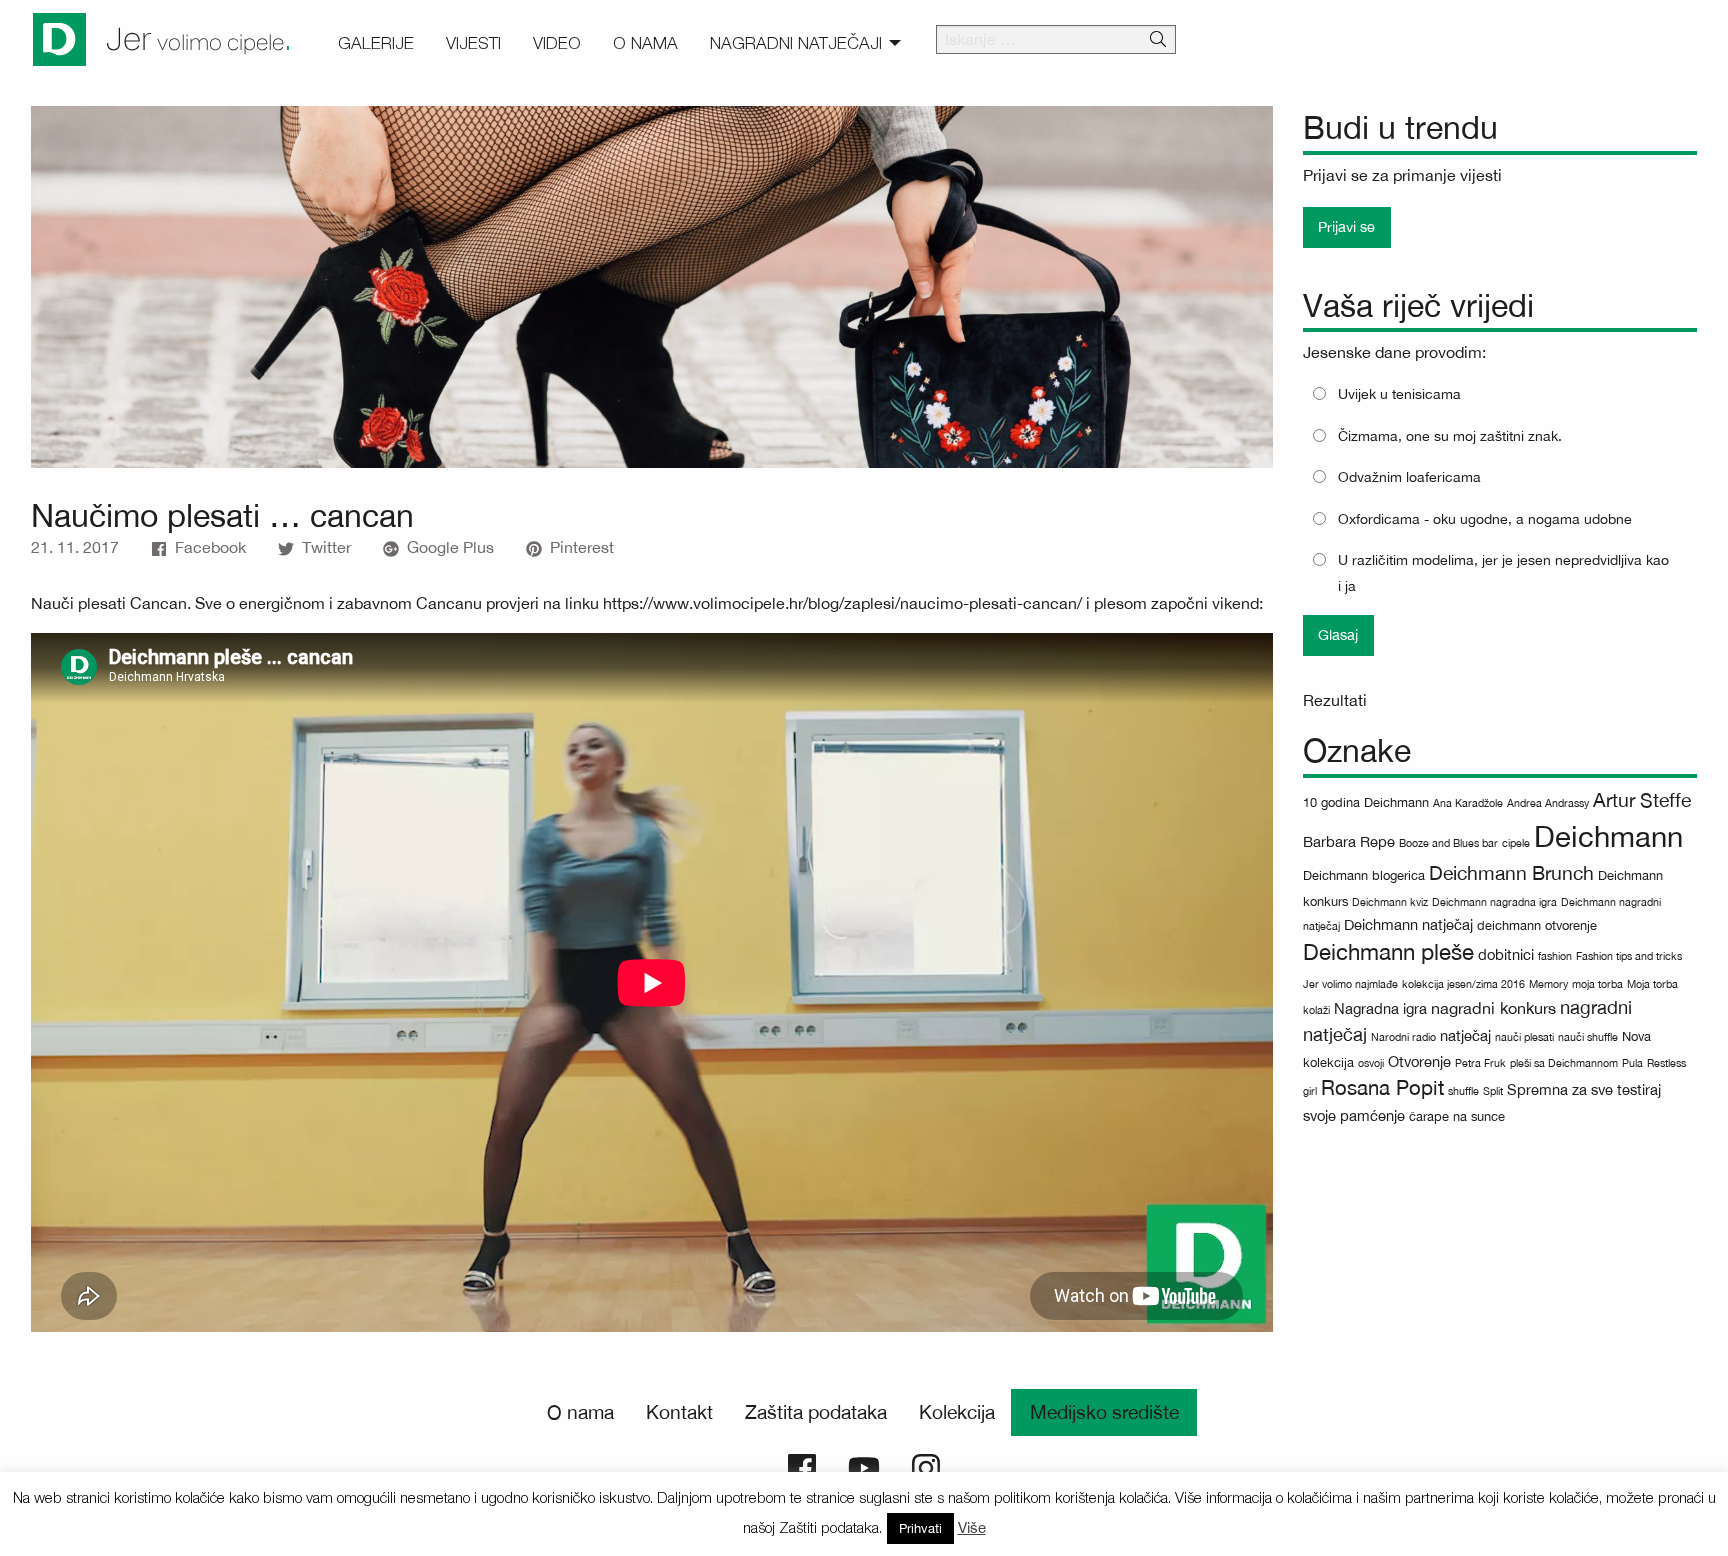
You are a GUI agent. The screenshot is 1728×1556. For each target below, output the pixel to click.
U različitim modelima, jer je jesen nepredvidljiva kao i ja (1503, 572)
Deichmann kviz (1390, 902)
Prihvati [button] (920, 1528)
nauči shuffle (1588, 1037)
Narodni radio (1403, 1037)
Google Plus (450, 547)
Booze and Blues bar (1448, 843)
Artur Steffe (1642, 800)
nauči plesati (1524, 1037)
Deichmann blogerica (1364, 875)
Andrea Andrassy (1548, 803)
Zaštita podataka (816, 1412)
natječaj (1465, 1035)
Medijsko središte (1104, 1412)
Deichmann (1608, 836)
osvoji (1371, 1063)
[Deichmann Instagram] (926, 1466)
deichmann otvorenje (1537, 925)
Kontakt (679, 1412)
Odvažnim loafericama (1409, 477)
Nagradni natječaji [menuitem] (796, 43)
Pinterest (582, 547)
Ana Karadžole (1468, 803)
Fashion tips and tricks (1629, 956)
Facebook (210, 547)
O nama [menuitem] (645, 43)
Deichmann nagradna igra (1494, 902)
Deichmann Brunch (1511, 873)
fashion (1555, 956)
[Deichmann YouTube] (864, 1466)
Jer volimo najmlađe (1350, 984)
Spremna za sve (1560, 1089)
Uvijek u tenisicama (1399, 394)
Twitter (326, 547)
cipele (1516, 843)
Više (972, 1527)
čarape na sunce (1457, 1116)
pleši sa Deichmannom (1564, 1063)
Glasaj (1338, 634)
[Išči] (1158, 40)
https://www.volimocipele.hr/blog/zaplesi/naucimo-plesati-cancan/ (842, 603)
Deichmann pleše (1388, 952)
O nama (580, 1412)
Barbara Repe (1349, 841)
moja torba (1597, 984)
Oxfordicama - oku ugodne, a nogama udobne (1485, 519)
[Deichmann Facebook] (802, 1466)
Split (1493, 1091)
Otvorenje (1419, 1061)
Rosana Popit (1382, 1087)
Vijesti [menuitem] (473, 43)
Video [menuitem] (557, 43)
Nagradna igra (1380, 1008)
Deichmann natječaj (1408, 924)
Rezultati (1335, 700)
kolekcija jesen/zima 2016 (1463, 984)
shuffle (1463, 1091)
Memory (1548, 984)
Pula (1632, 1063)
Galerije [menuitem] (376, 43)
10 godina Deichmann (1366, 802)
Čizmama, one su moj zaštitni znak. (1450, 436)
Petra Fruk (1480, 1063)
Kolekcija (957, 1412)
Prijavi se (1346, 226)
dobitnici (1506, 954)
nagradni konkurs (1493, 1008)
